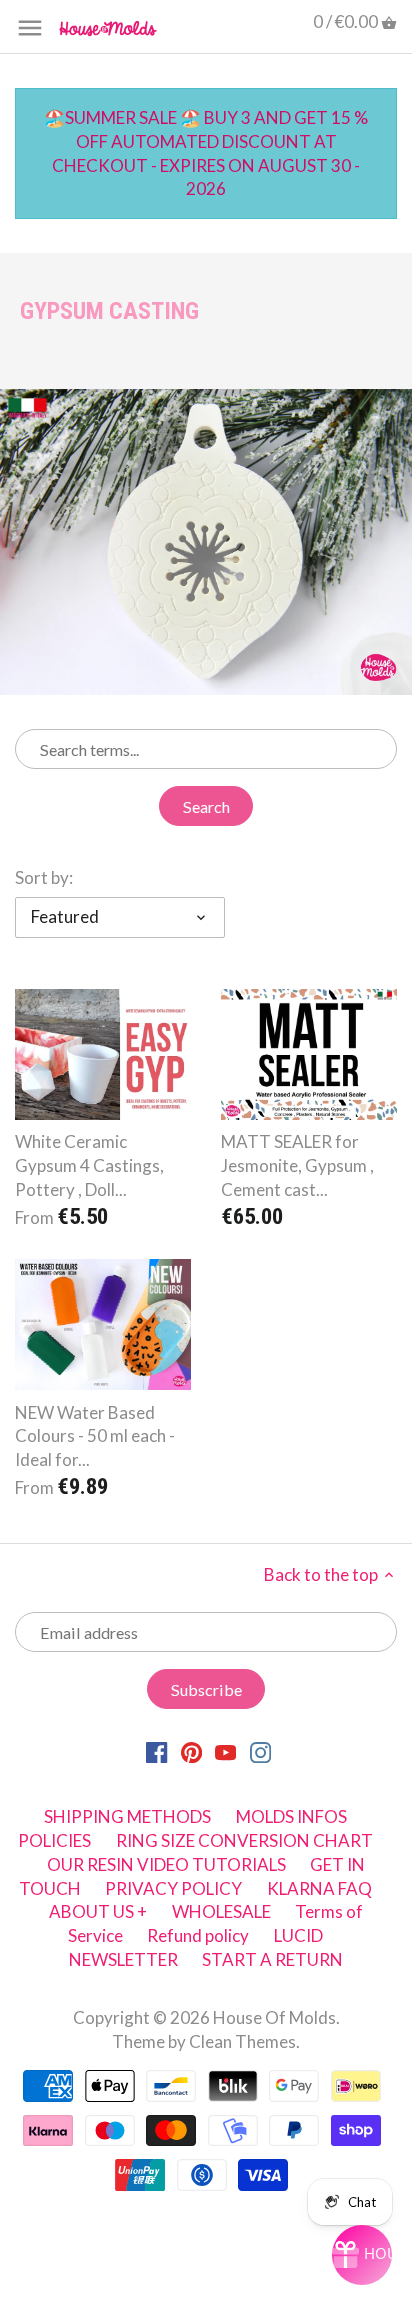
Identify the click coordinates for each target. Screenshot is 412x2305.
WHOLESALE (221, 1911)
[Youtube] (225, 1751)
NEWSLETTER (123, 1959)
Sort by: (44, 878)
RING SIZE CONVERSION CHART (244, 1840)
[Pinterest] (191, 1751)
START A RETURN (272, 1959)
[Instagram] (260, 1751)
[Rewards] (362, 2255)
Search (206, 806)
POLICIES (54, 1840)
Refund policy (198, 1935)
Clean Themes (242, 2041)
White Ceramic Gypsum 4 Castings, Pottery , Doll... (89, 1165)
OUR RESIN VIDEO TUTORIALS (166, 1864)
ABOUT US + (98, 1911)
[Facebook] (156, 1751)
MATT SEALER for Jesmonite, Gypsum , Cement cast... (297, 1165)
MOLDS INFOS (291, 1816)
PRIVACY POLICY (173, 1888)
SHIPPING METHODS (127, 1816)
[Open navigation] (30, 28)
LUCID (298, 1935)
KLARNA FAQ (319, 1888)
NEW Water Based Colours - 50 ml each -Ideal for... (95, 1436)
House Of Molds (274, 2017)
